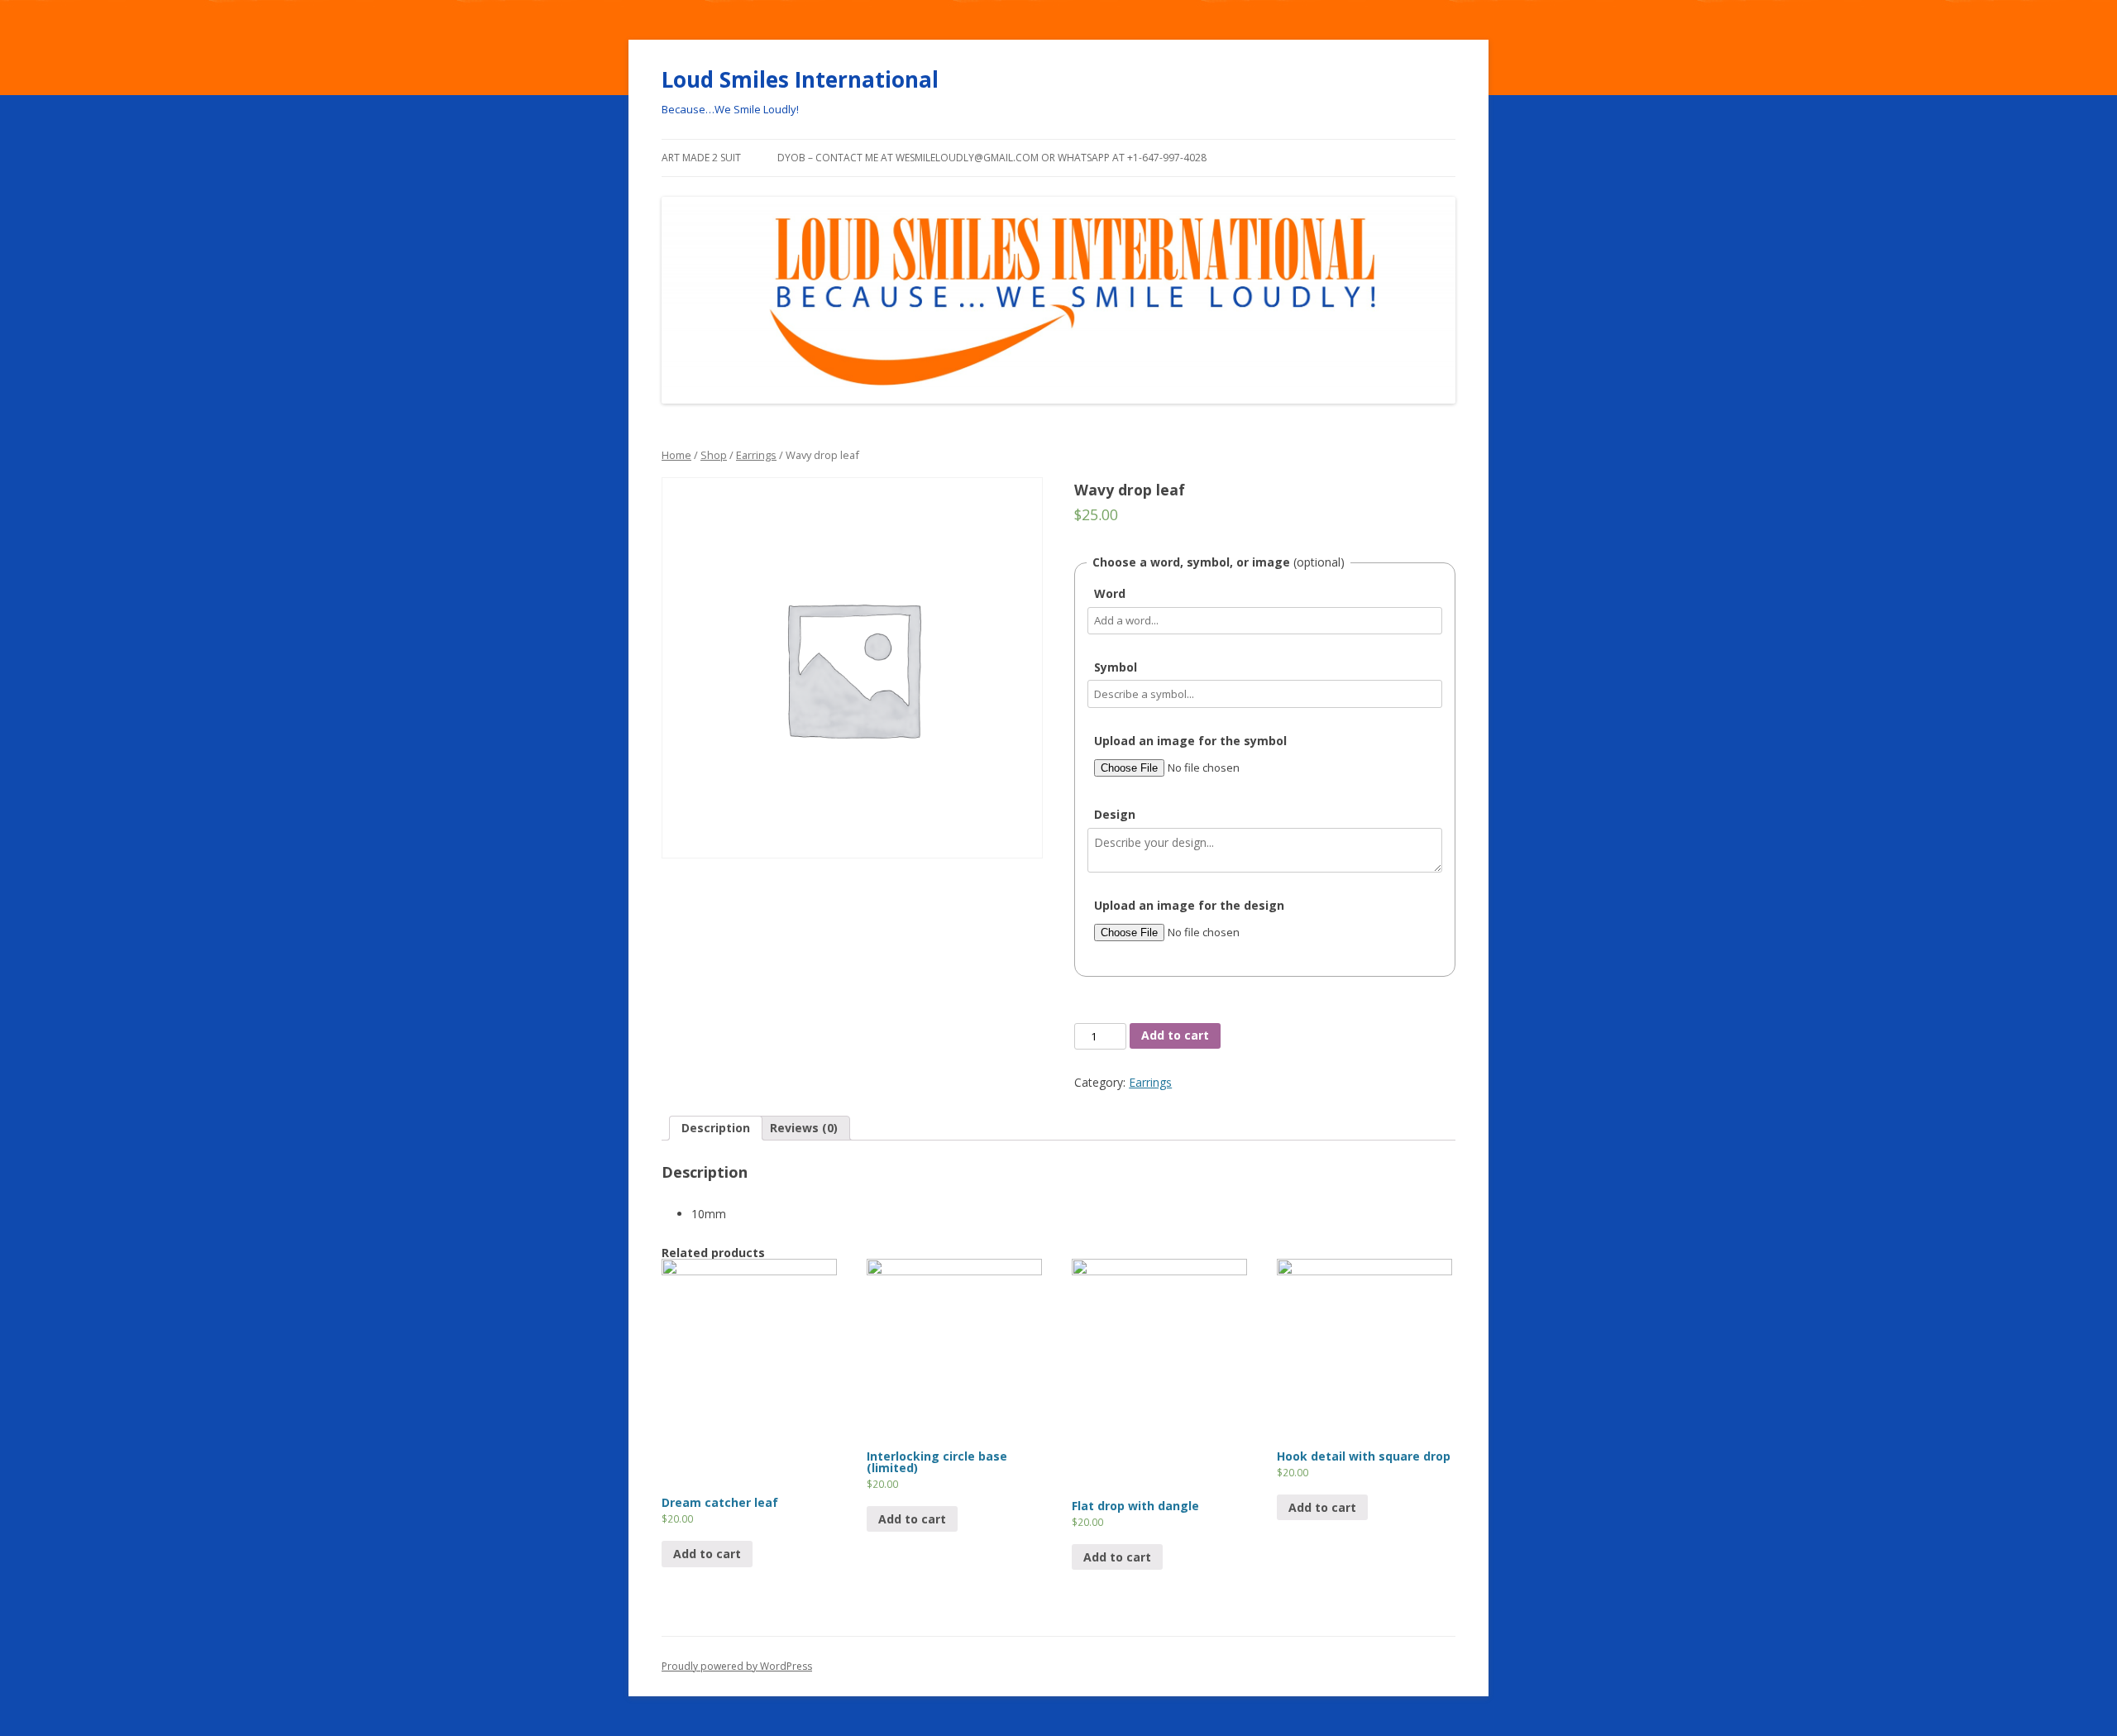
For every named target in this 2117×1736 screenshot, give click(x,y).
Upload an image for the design (1189, 905)
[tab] (716, 1128)
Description (716, 1128)
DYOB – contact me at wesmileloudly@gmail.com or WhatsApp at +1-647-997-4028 (992, 158)
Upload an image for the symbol (1190, 741)
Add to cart (1175, 1035)
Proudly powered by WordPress (737, 1666)
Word (1110, 593)
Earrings (756, 455)
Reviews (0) (804, 1128)
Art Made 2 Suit (701, 158)
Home (676, 455)
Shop (714, 455)
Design (1115, 814)
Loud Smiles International (800, 79)
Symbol (1116, 667)
